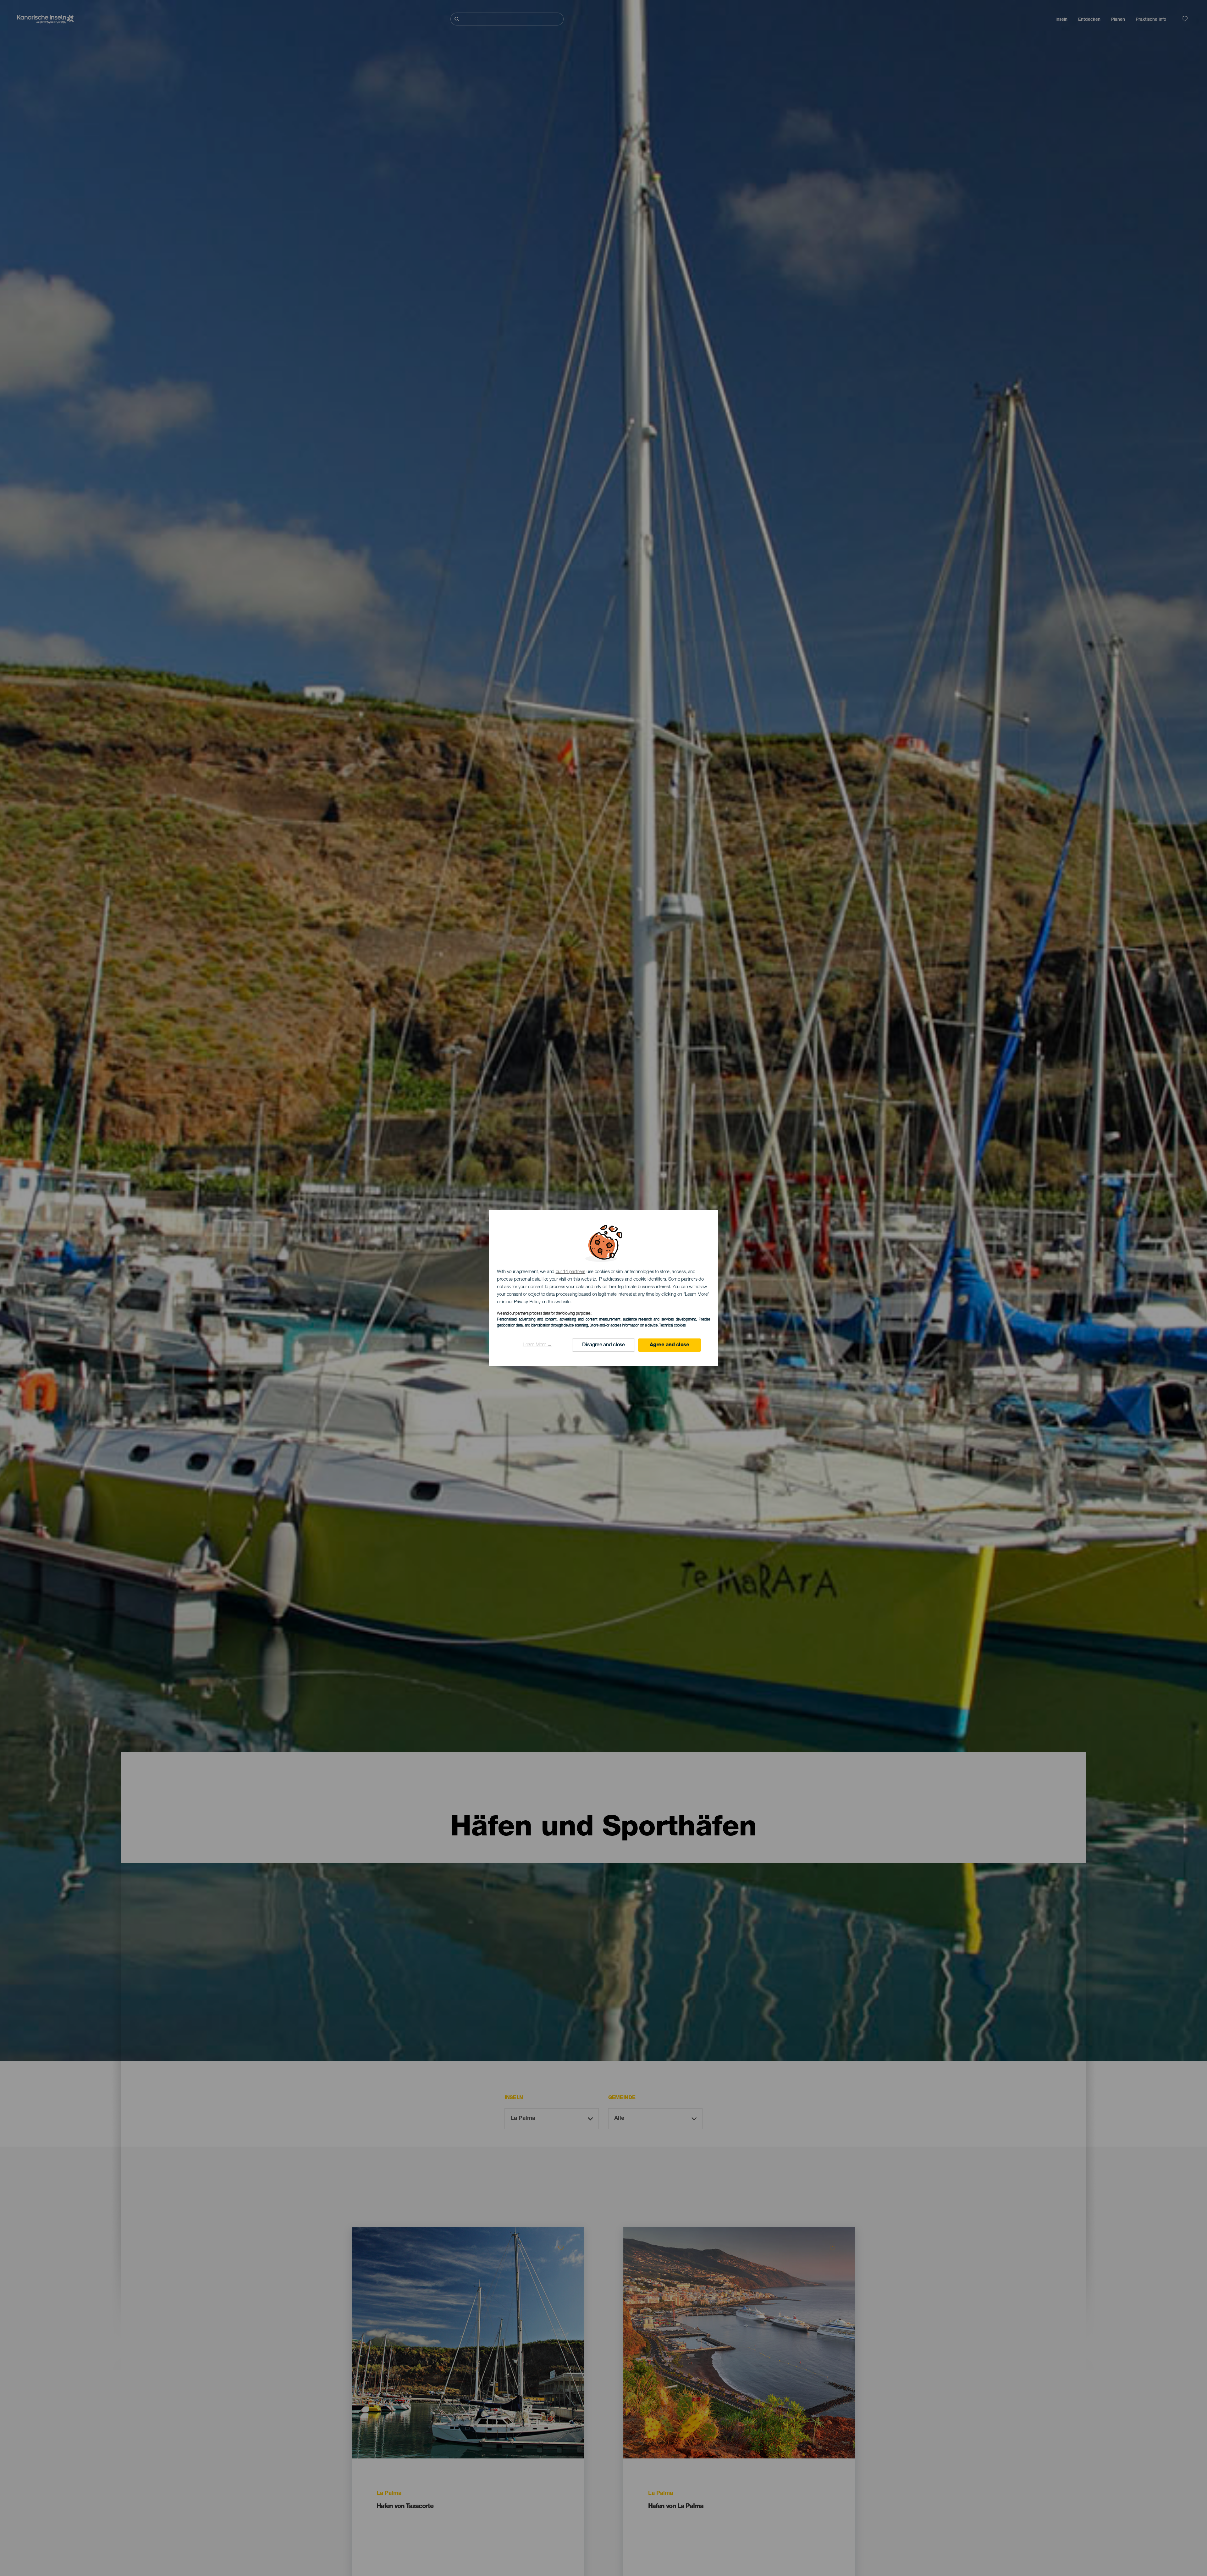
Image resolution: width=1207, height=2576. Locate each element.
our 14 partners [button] (571, 1272)
